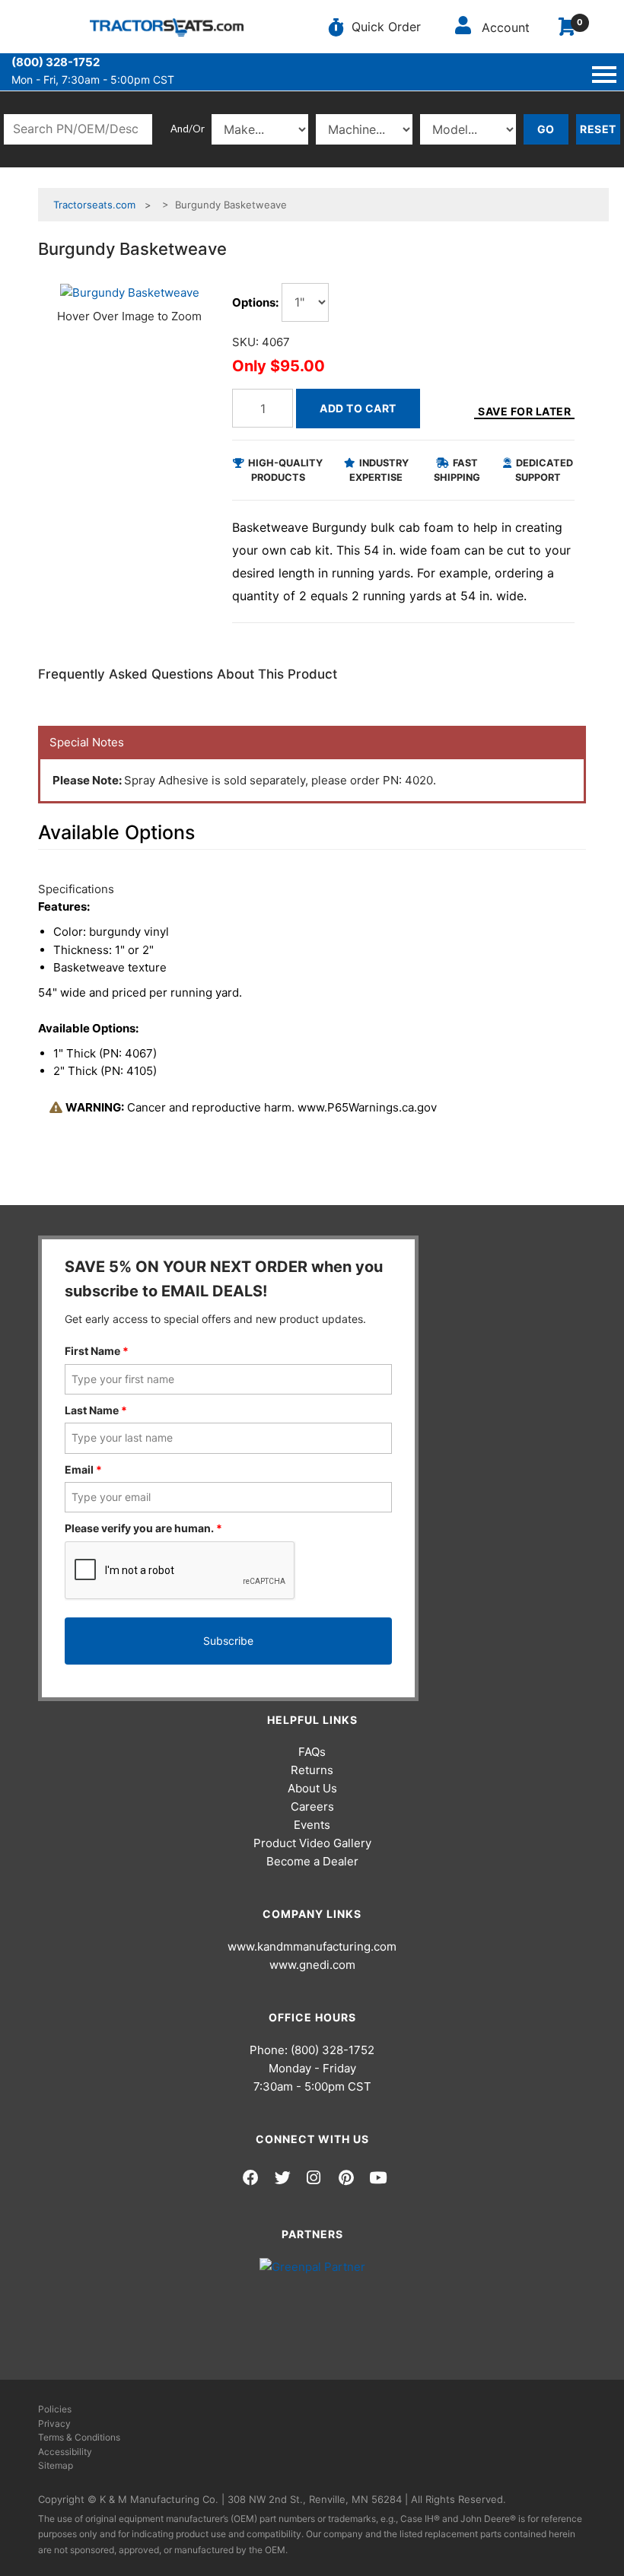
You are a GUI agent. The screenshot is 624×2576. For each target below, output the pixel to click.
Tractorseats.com (94, 205)
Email (83, 1469)
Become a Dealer (312, 1861)
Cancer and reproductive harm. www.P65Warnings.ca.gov (251, 1107)
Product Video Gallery (312, 1843)
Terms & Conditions (79, 2437)
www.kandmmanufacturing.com (312, 1946)
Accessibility (65, 2452)
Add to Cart (358, 408)
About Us (312, 1788)
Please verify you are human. (143, 1528)
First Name (97, 1351)
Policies (55, 2409)
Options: (255, 302)
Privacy (54, 2423)
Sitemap (56, 2465)
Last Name (96, 1410)
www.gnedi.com (312, 1965)
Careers (312, 1806)
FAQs (312, 1752)
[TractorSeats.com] (167, 27)
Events (312, 1825)
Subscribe (228, 1641)
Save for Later (524, 411)
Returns (312, 1770)
